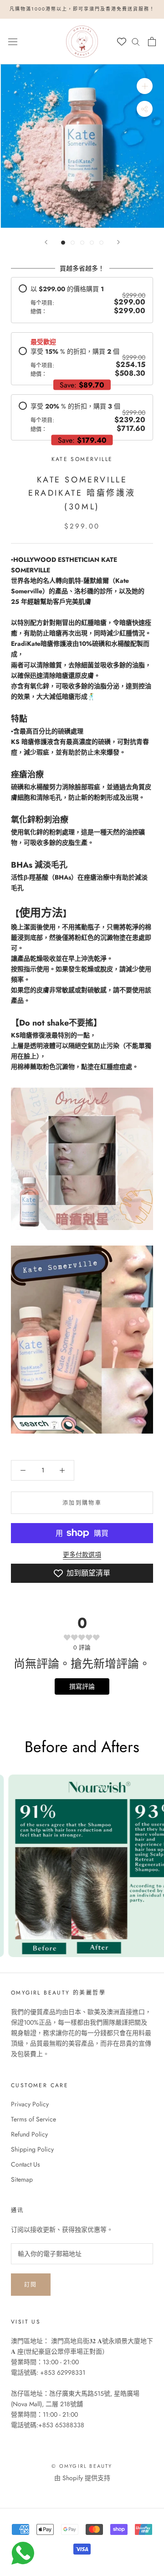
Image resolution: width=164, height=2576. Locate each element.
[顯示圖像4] (92, 243)
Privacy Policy (30, 2104)
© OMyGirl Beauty (82, 2466)
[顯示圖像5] (101, 243)
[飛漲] (145, 86)
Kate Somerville (82, 459)
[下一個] (118, 242)
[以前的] (46, 242)
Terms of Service (33, 2119)
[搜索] (136, 41)
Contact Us (26, 2164)
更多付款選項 (82, 1555)
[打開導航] (13, 41)
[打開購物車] (152, 42)
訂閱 (31, 2285)
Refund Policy (29, 2134)
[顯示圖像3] (82, 243)
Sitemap (22, 2179)
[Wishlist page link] (122, 42)
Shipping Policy (32, 2149)
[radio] (82, 300)
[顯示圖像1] (63, 243)
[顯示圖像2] (73, 243)
